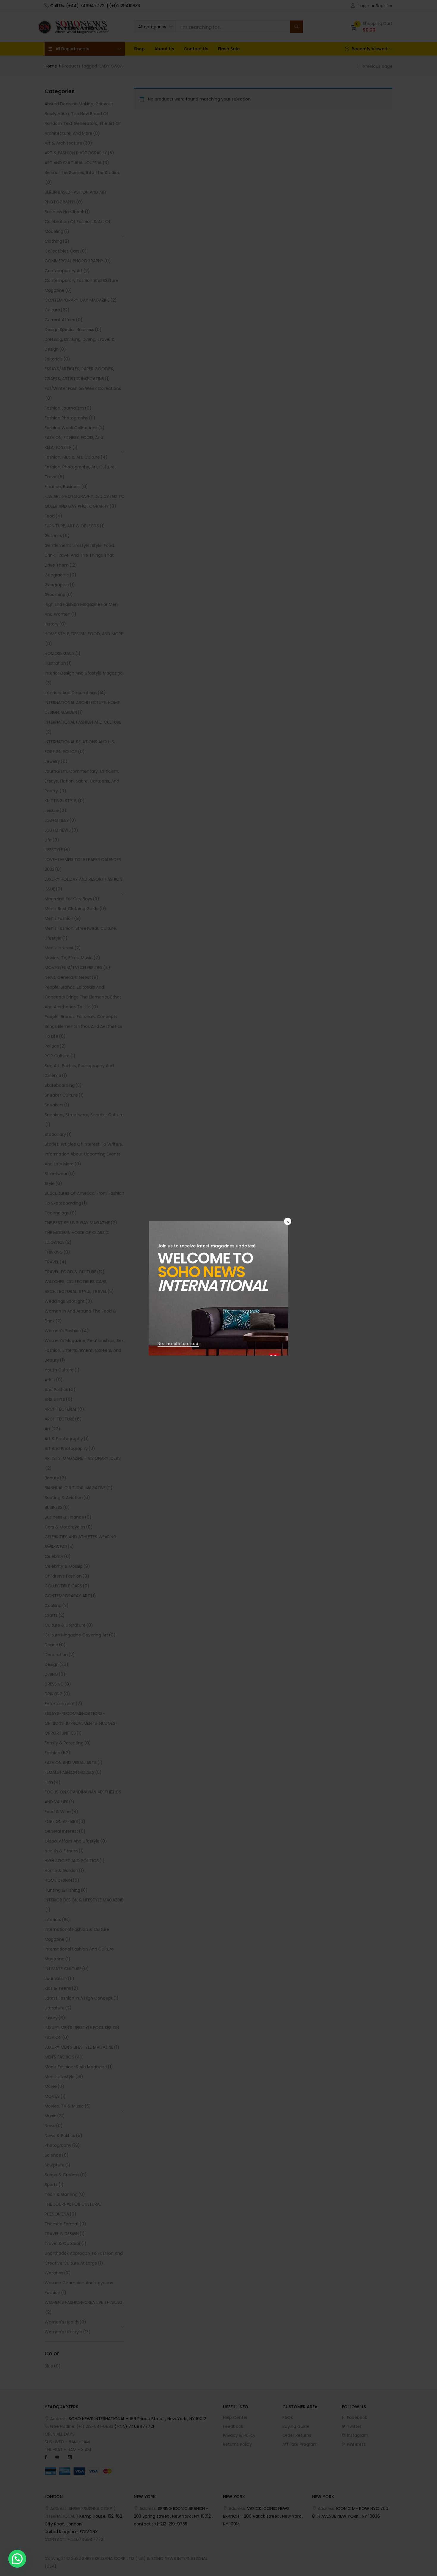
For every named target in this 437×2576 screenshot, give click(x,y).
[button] (17, 2559)
